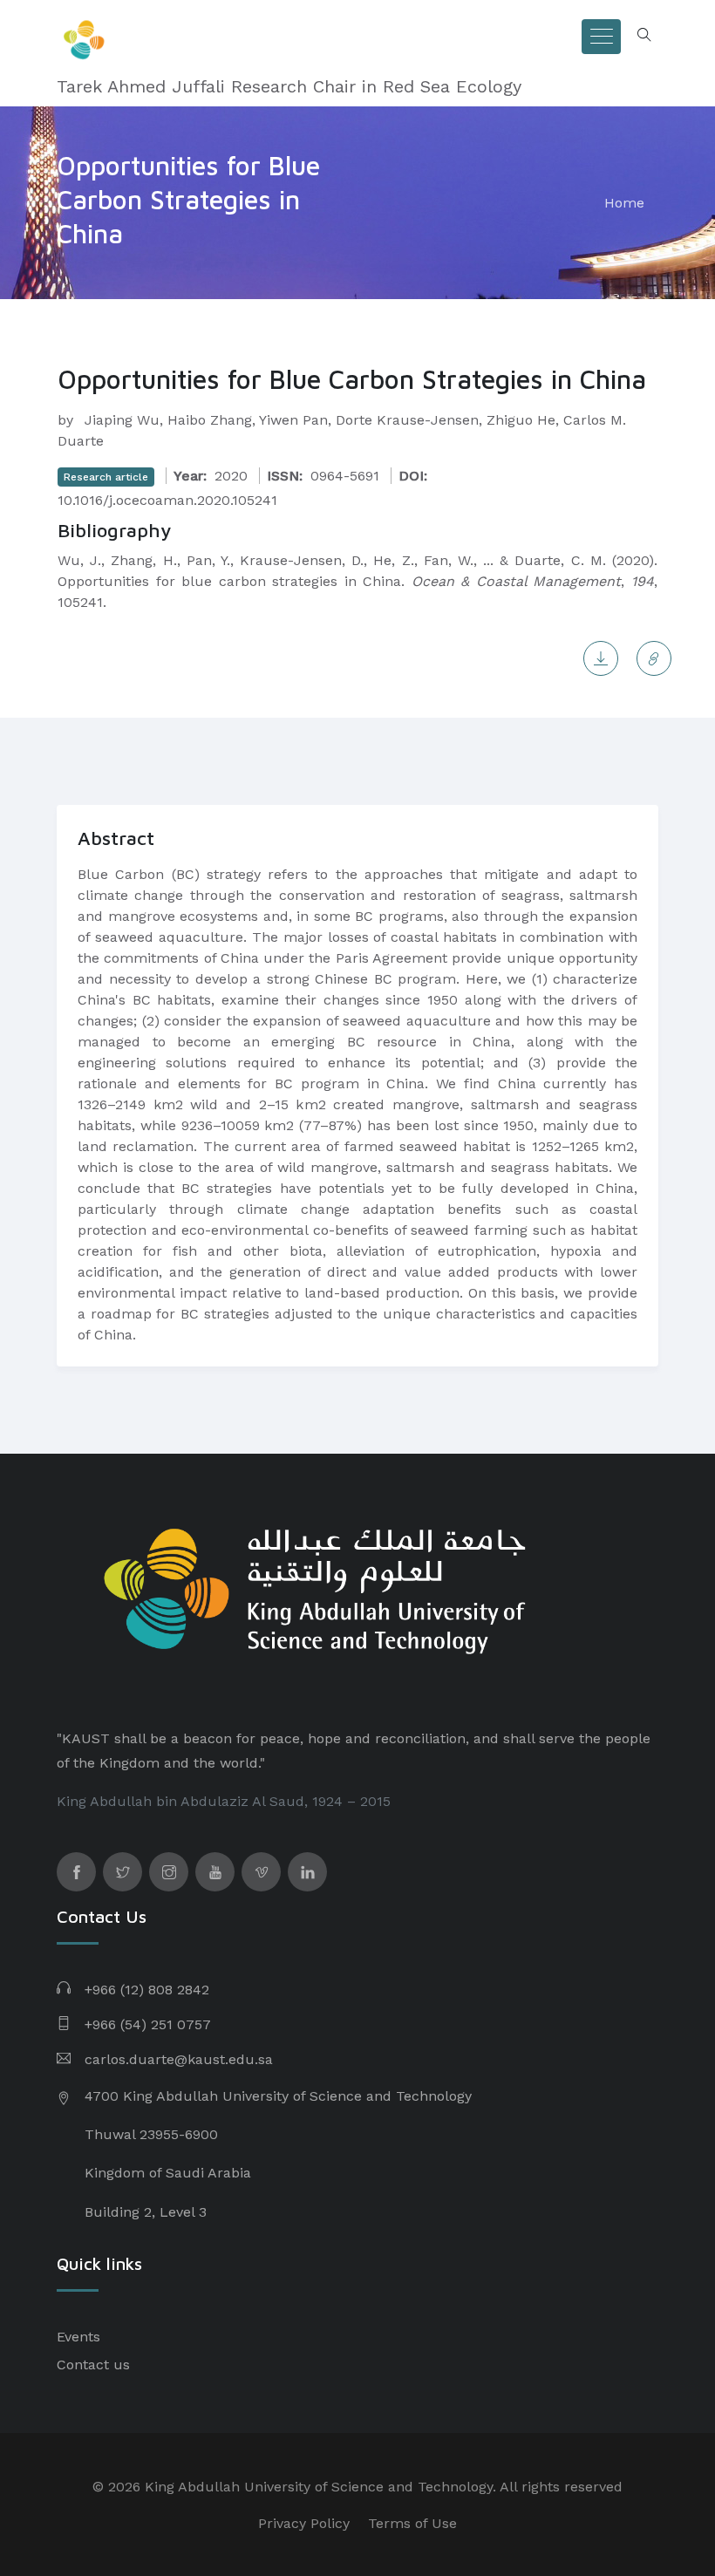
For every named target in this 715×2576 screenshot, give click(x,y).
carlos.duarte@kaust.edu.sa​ (179, 2059)
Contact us (93, 2365)
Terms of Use (412, 2523)
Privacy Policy (304, 2523)
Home (624, 203)
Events (78, 2337)
